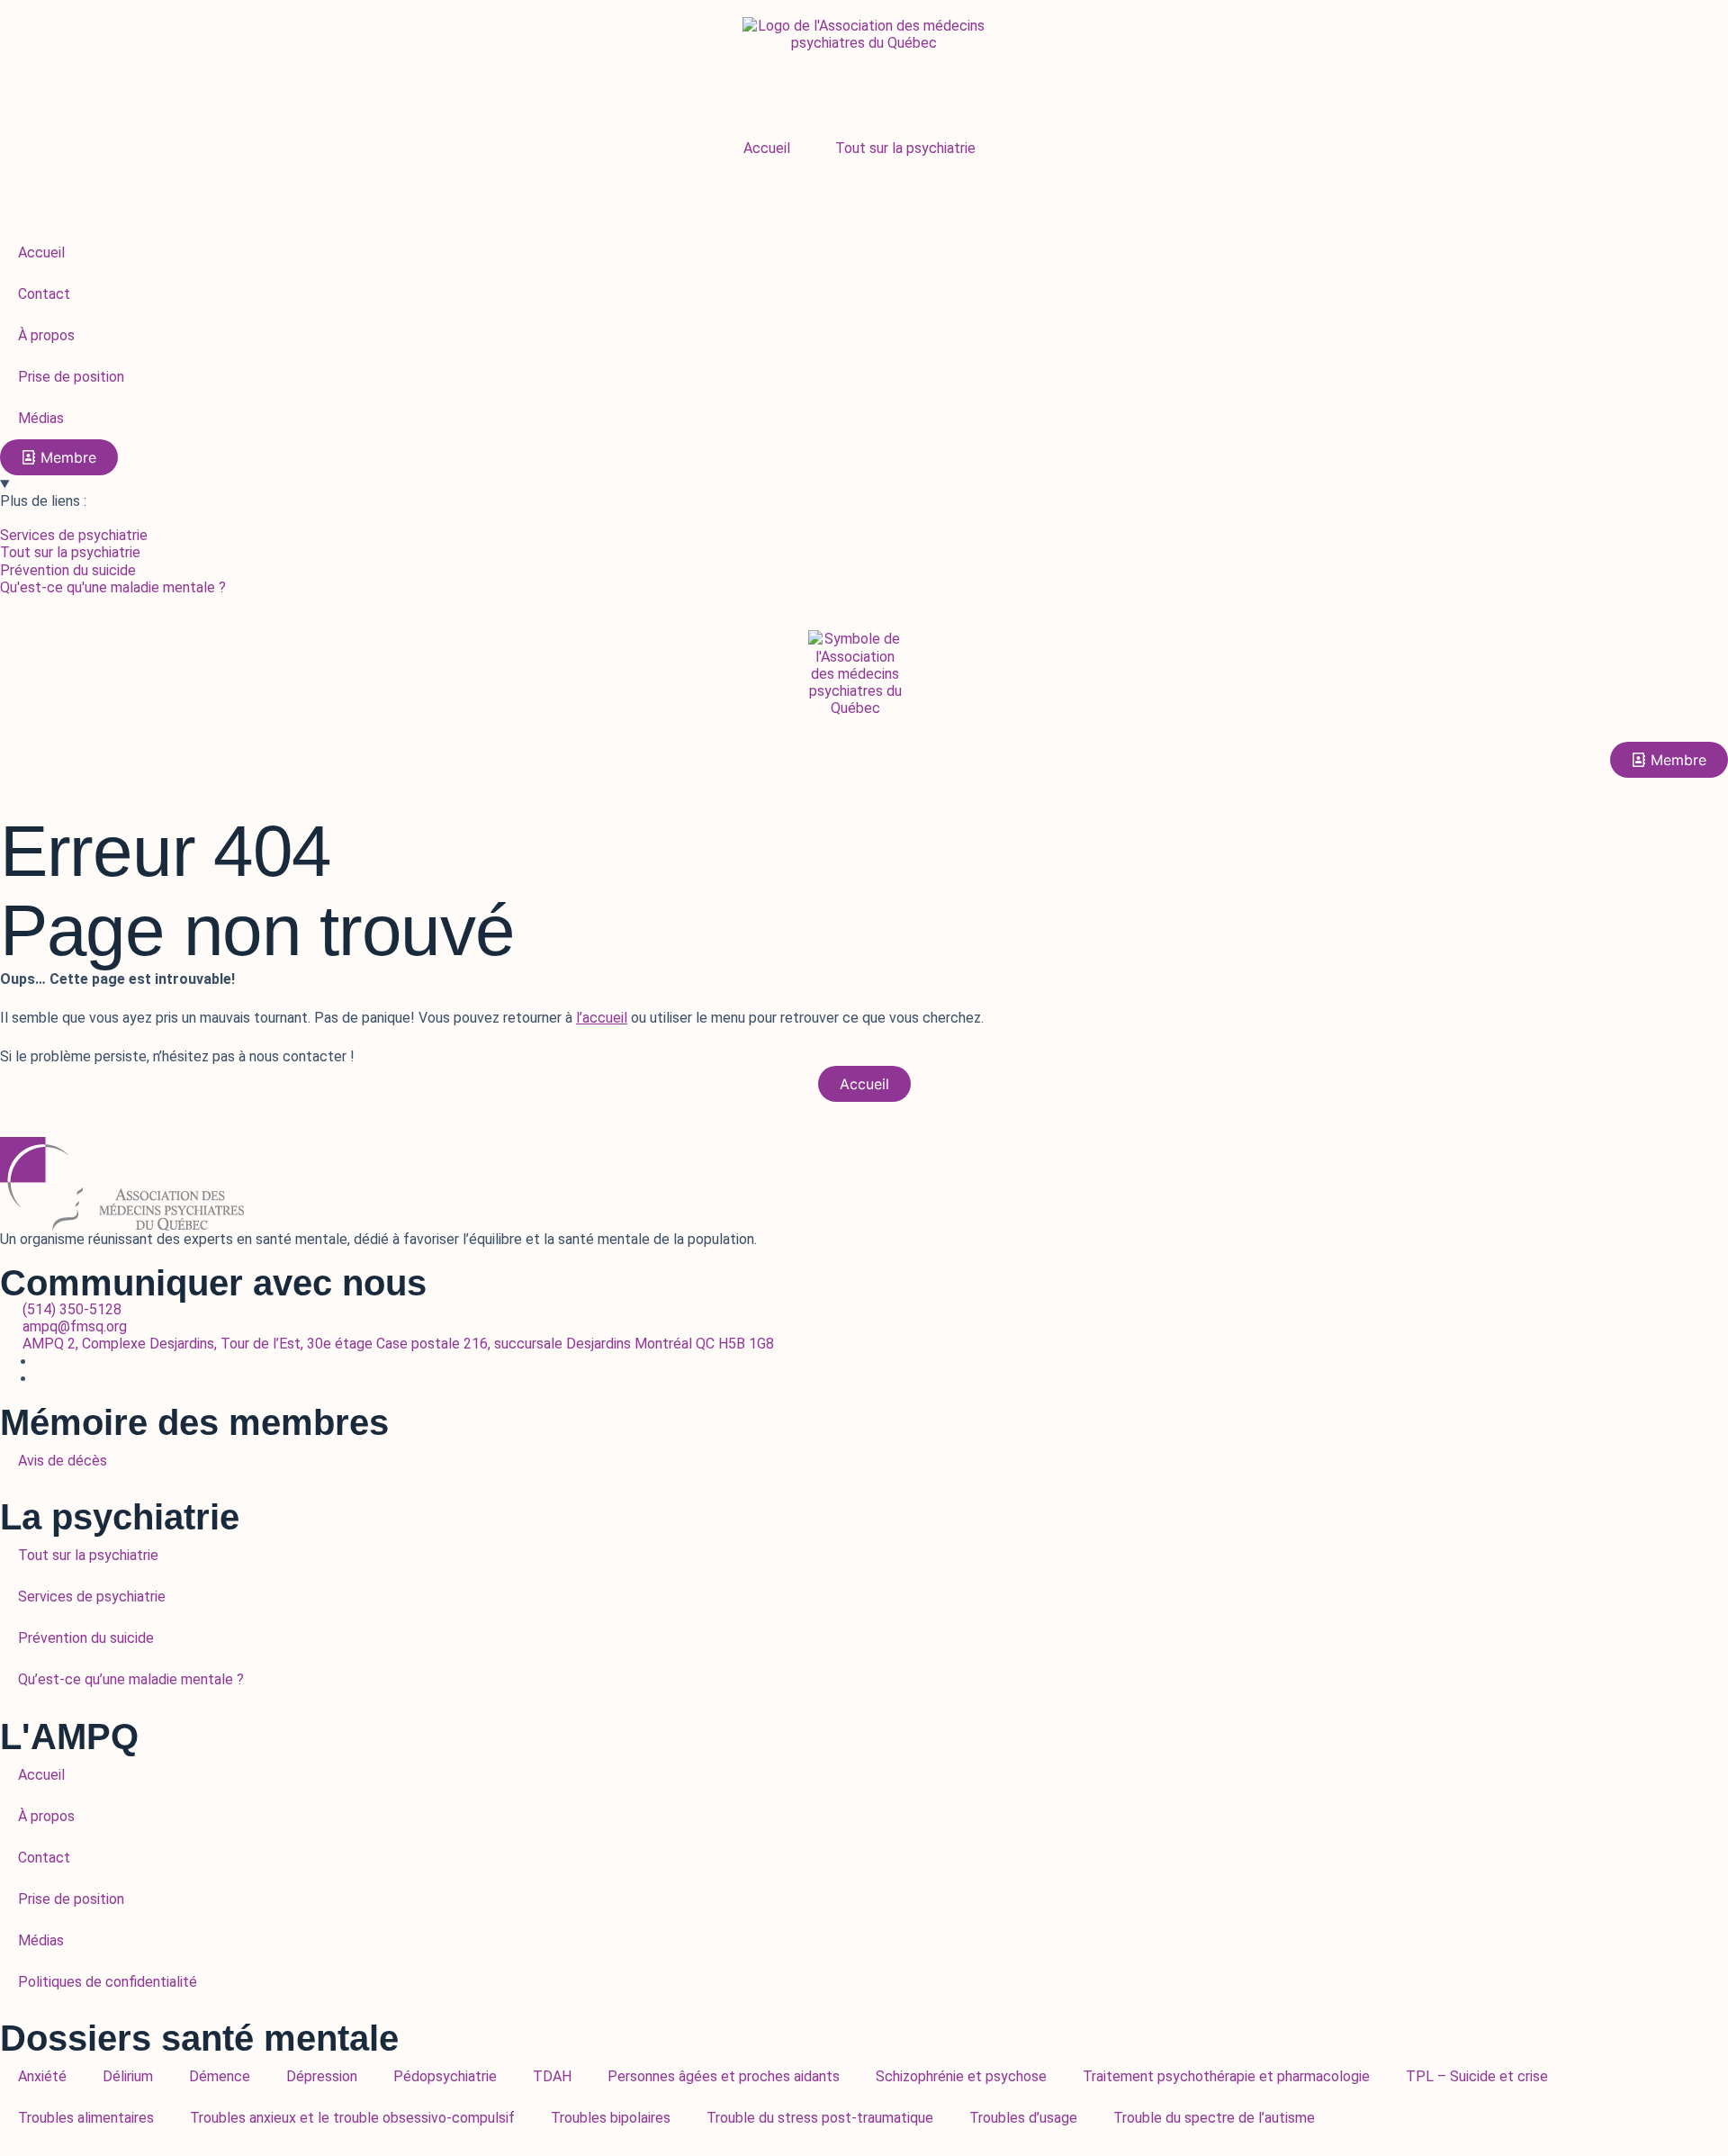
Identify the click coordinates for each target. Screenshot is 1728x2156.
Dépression (322, 2076)
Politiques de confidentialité (108, 1982)
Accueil (767, 148)
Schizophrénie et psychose (961, 2076)
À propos (46, 1816)
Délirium (128, 2076)
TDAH (552, 2076)
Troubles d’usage (1023, 2118)
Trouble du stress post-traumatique (820, 2118)
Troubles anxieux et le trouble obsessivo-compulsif (352, 2118)
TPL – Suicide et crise (1477, 2076)
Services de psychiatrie (92, 1597)
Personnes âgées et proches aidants (724, 2076)
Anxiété (42, 2076)
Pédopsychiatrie (445, 2076)
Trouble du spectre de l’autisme (1214, 2118)
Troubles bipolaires (611, 2118)
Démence (220, 2076)
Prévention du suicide (86, 1638)
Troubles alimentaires (86, 2118)
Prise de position (71, 1899)
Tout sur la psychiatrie (905, 148)
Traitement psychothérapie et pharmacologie (1226, 2076)
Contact (44, 1858)
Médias (41, 1940)
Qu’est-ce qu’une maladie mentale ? (131, 1679)
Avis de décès (63, 1461)
